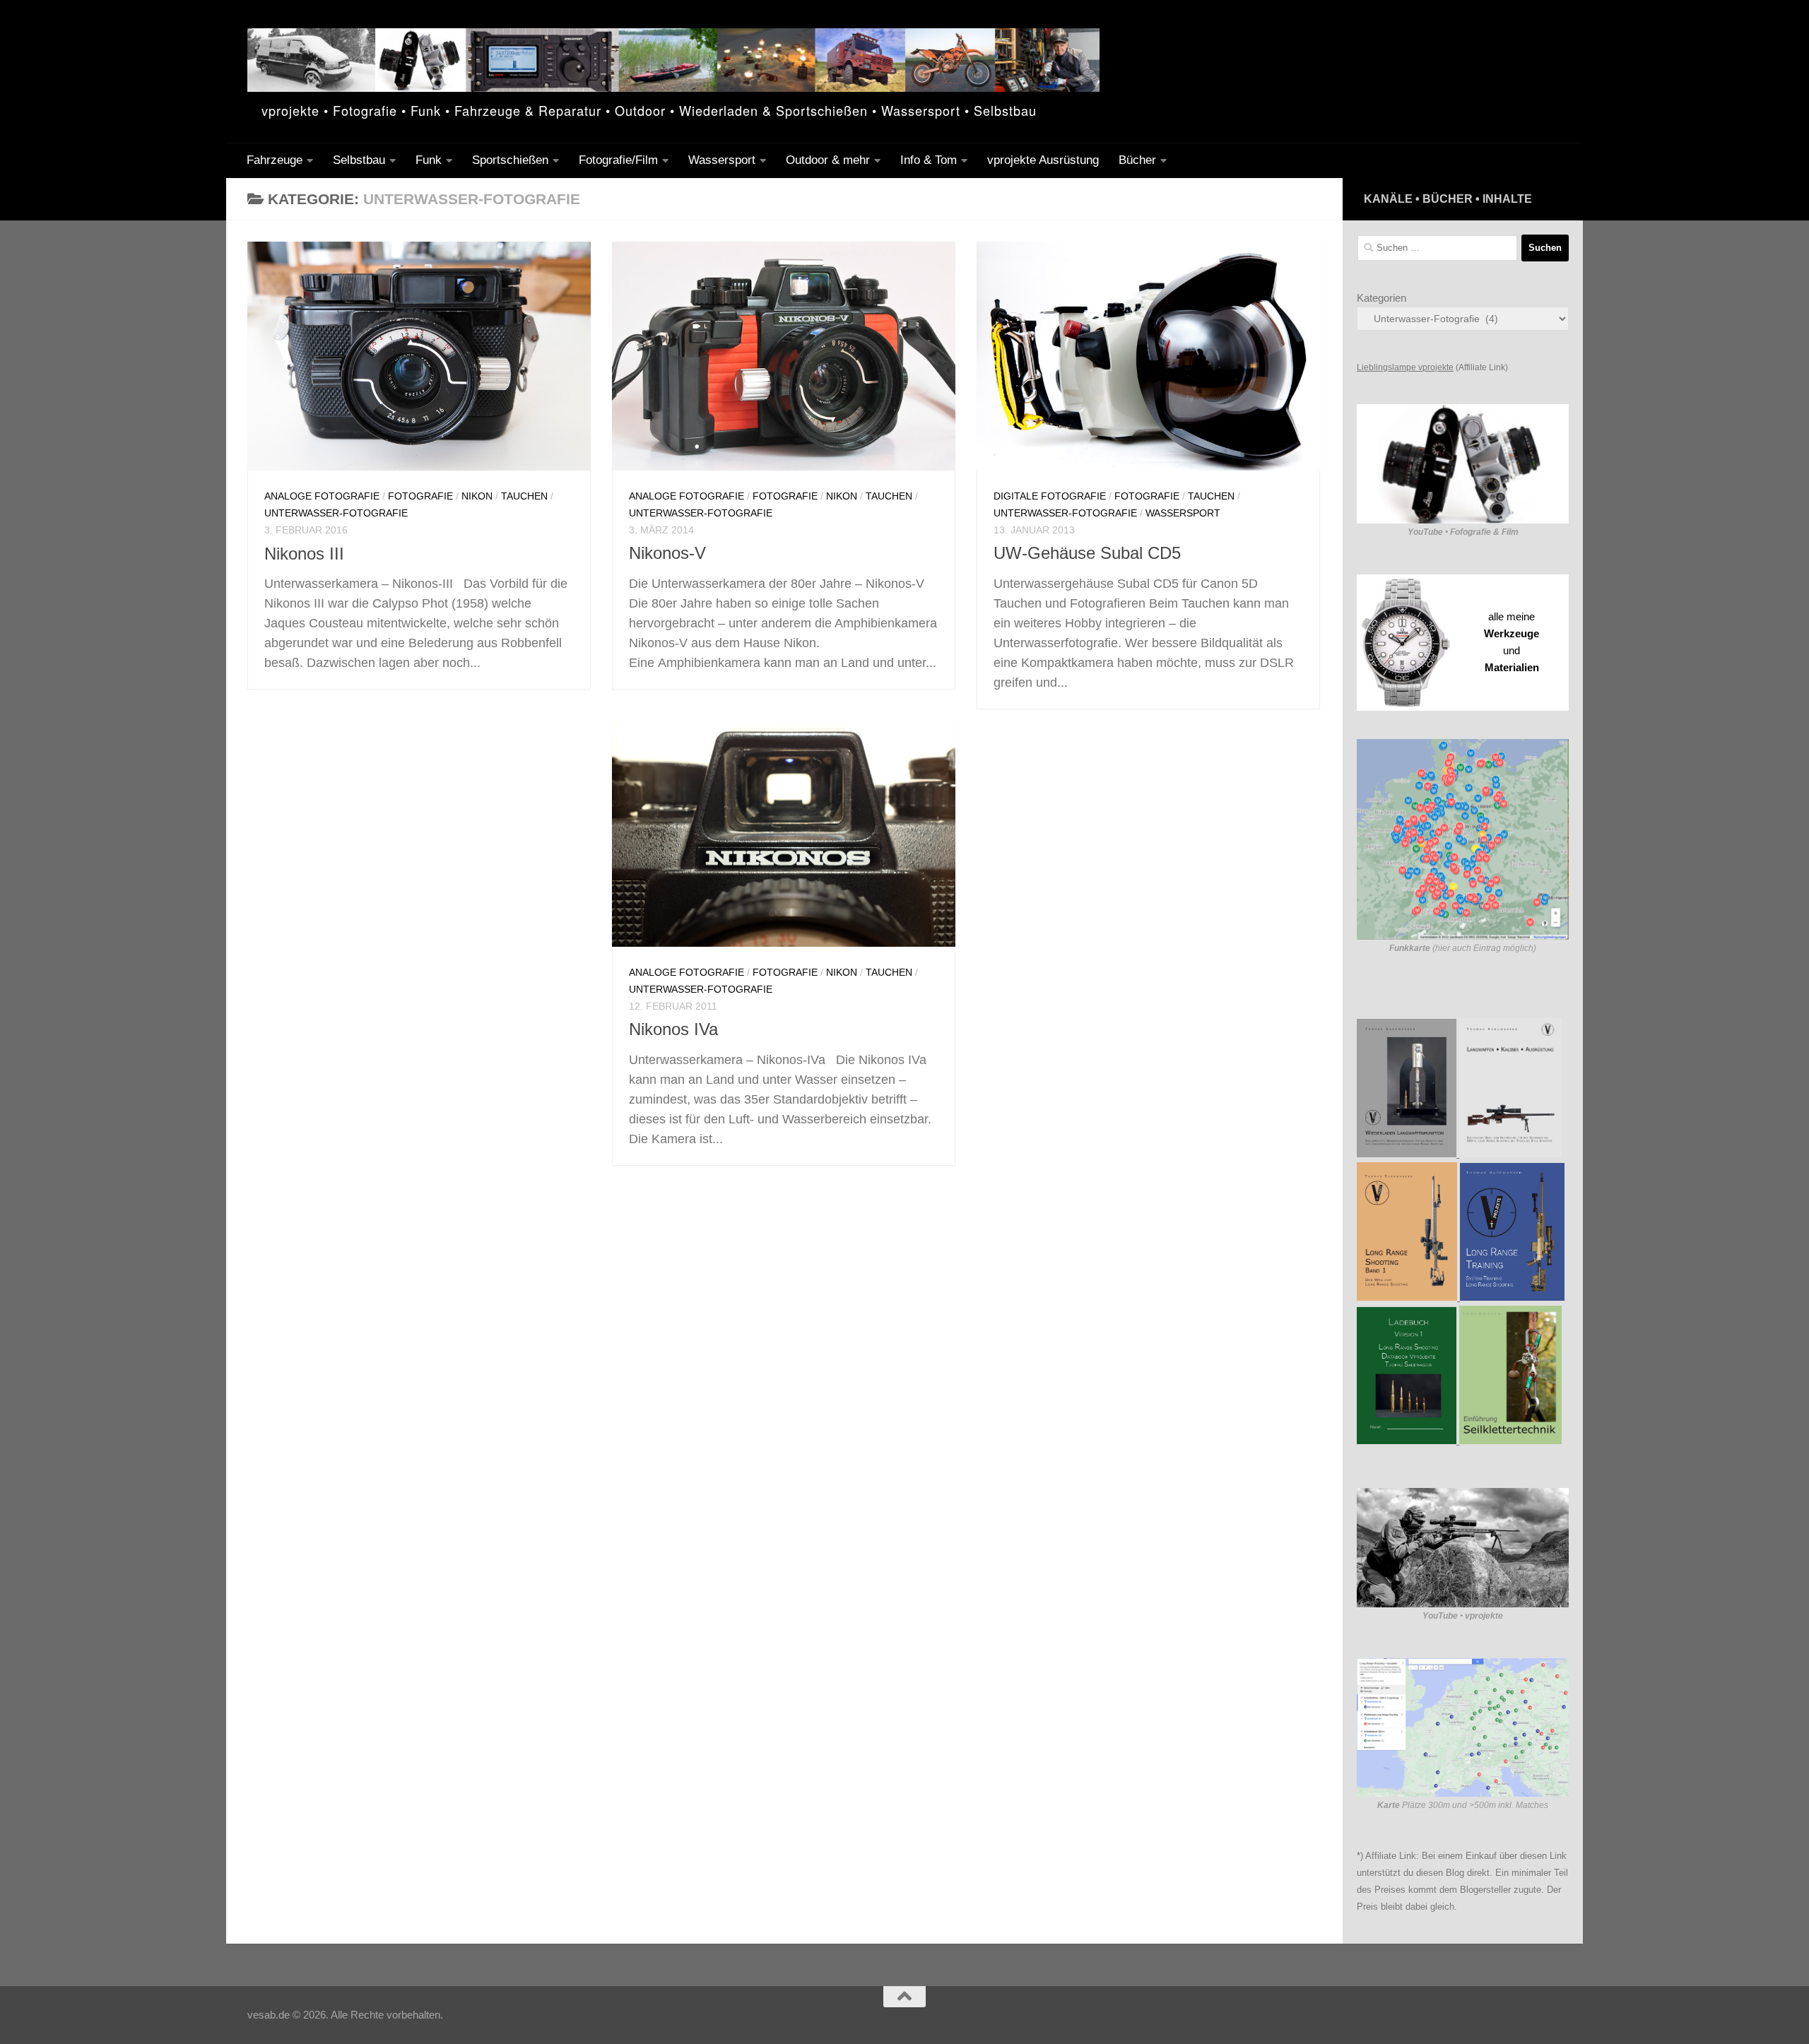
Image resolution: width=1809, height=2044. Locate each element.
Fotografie (420, 496)
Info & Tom (929, 160)
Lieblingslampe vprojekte (1405, 367)
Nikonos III (304, 554)
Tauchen (524, 496)
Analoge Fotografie (322, 496)
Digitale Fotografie (1050, 496)
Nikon (477, 496)
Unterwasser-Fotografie (336, 513)
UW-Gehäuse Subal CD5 (1087, 553)
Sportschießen (510, 160)
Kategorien (1381, 298)
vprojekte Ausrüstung (1043, 160)
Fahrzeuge (275, 160)
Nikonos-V (667, 553)
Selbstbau (359, 160)
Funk (429, 160)
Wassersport (722, 160)
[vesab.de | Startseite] (673, 60)
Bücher (1137, 160)
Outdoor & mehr (828, 160)
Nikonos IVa (673, 1029)
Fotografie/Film (618, 160)
